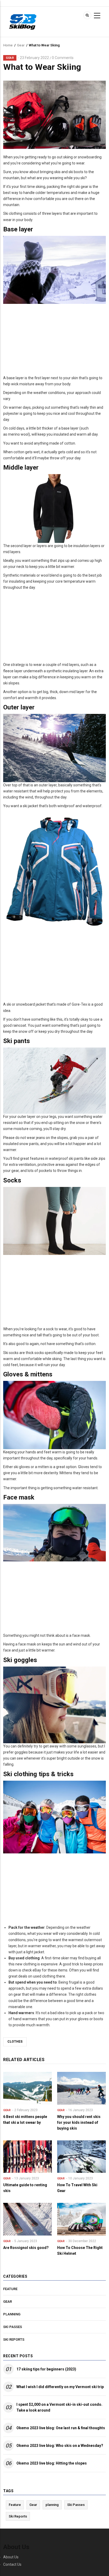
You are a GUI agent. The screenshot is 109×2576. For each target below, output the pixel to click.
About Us (11, 2557)
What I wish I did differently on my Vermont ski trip (60, 2387)
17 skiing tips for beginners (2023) (46, 2369)
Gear (21, 45)
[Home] (23, 21)
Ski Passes (13, 2327)
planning (12, 2314)
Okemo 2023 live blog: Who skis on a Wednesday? (60, 2446)
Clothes (15, 2042)
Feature (10, 2289)
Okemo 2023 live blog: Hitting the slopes (52, 2463)
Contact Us (12, 2564)
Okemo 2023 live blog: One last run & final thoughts (61, 2428)
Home (8, 45)
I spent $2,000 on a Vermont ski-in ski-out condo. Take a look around (59, 2407)
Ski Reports (14, 2339)
